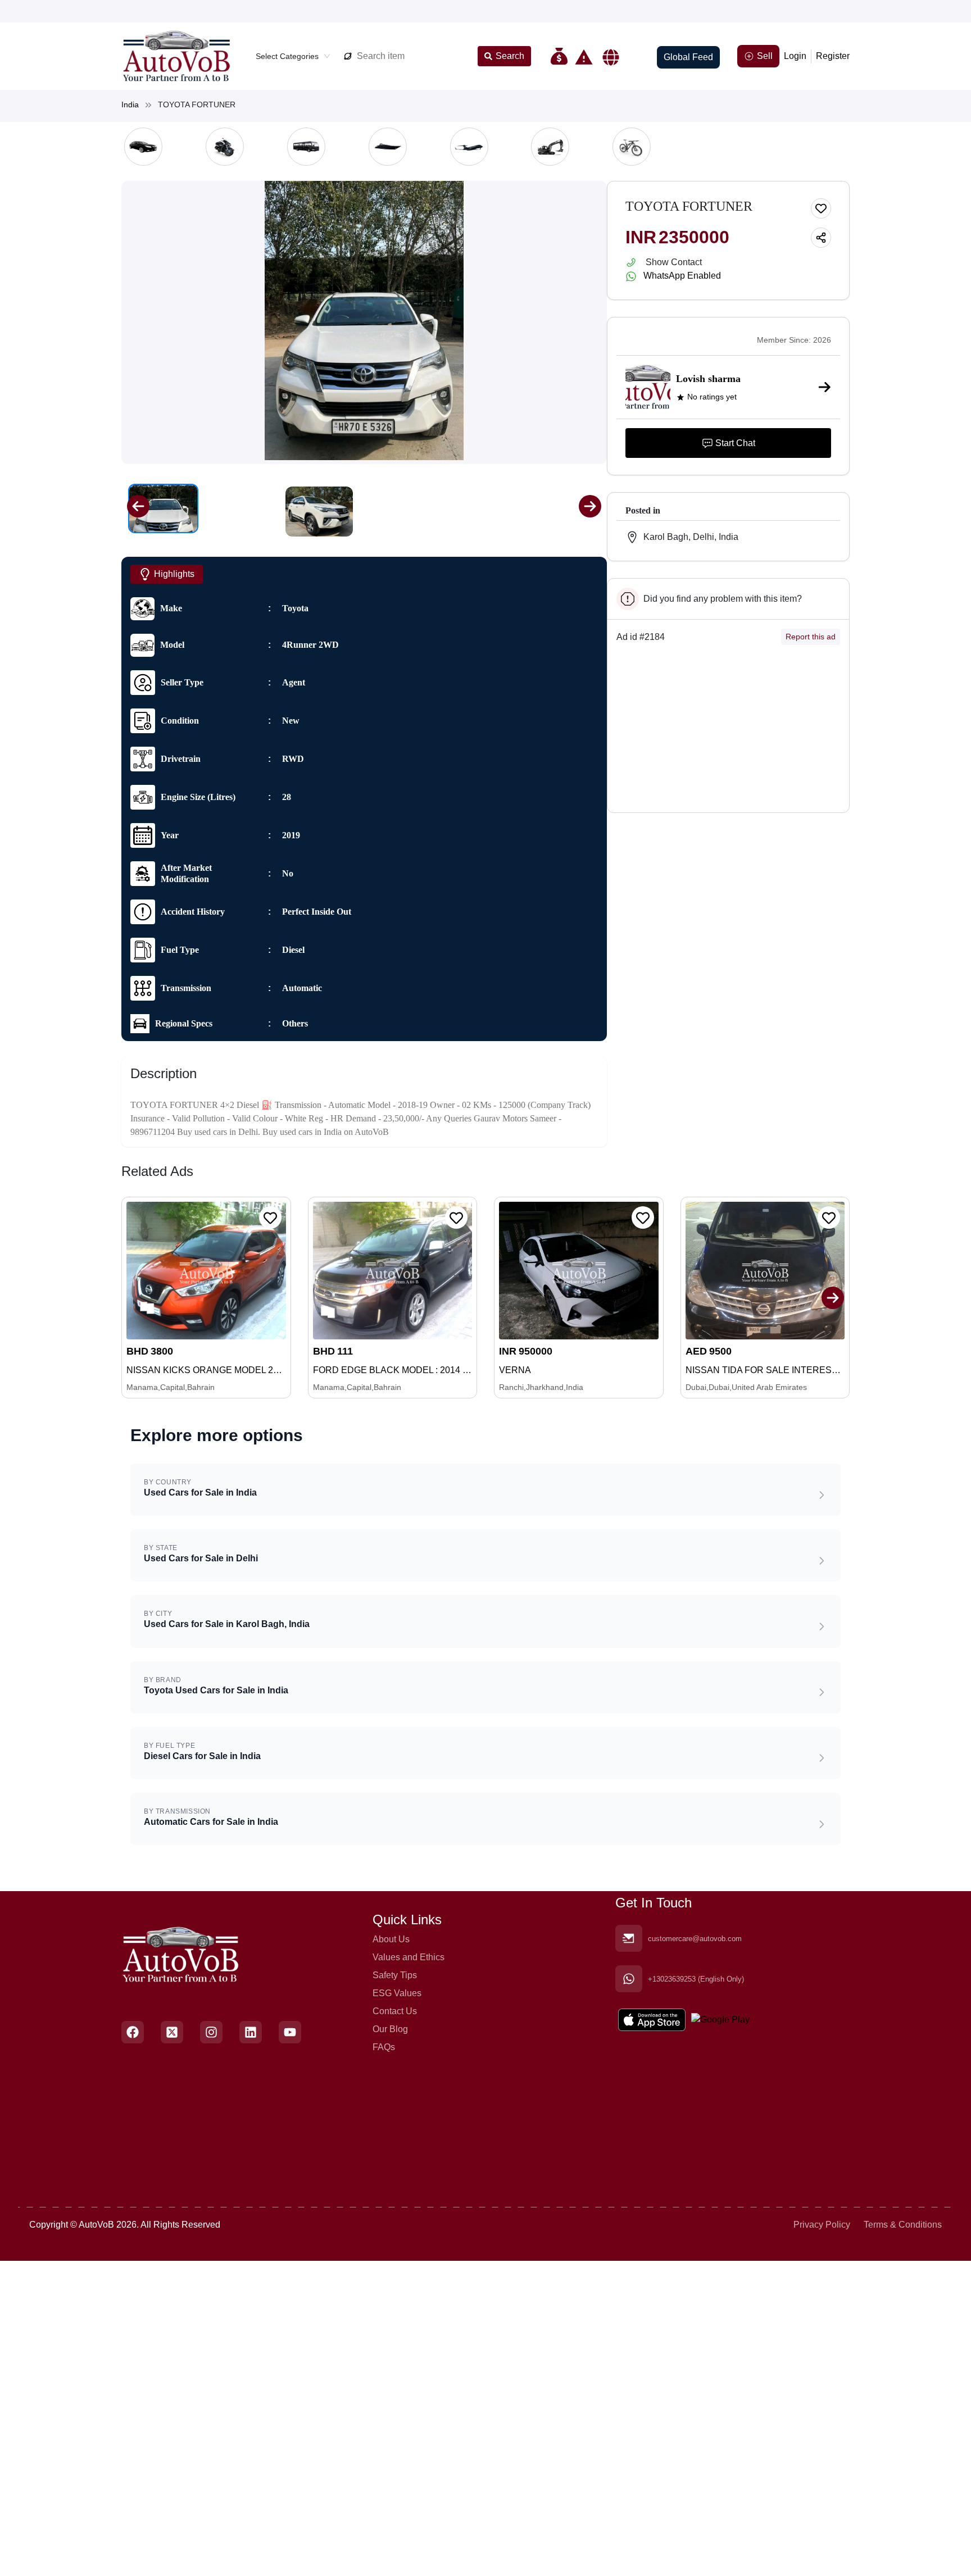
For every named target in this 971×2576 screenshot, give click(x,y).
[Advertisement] (728, 733)
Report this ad (811, 637)
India (130, 105)
